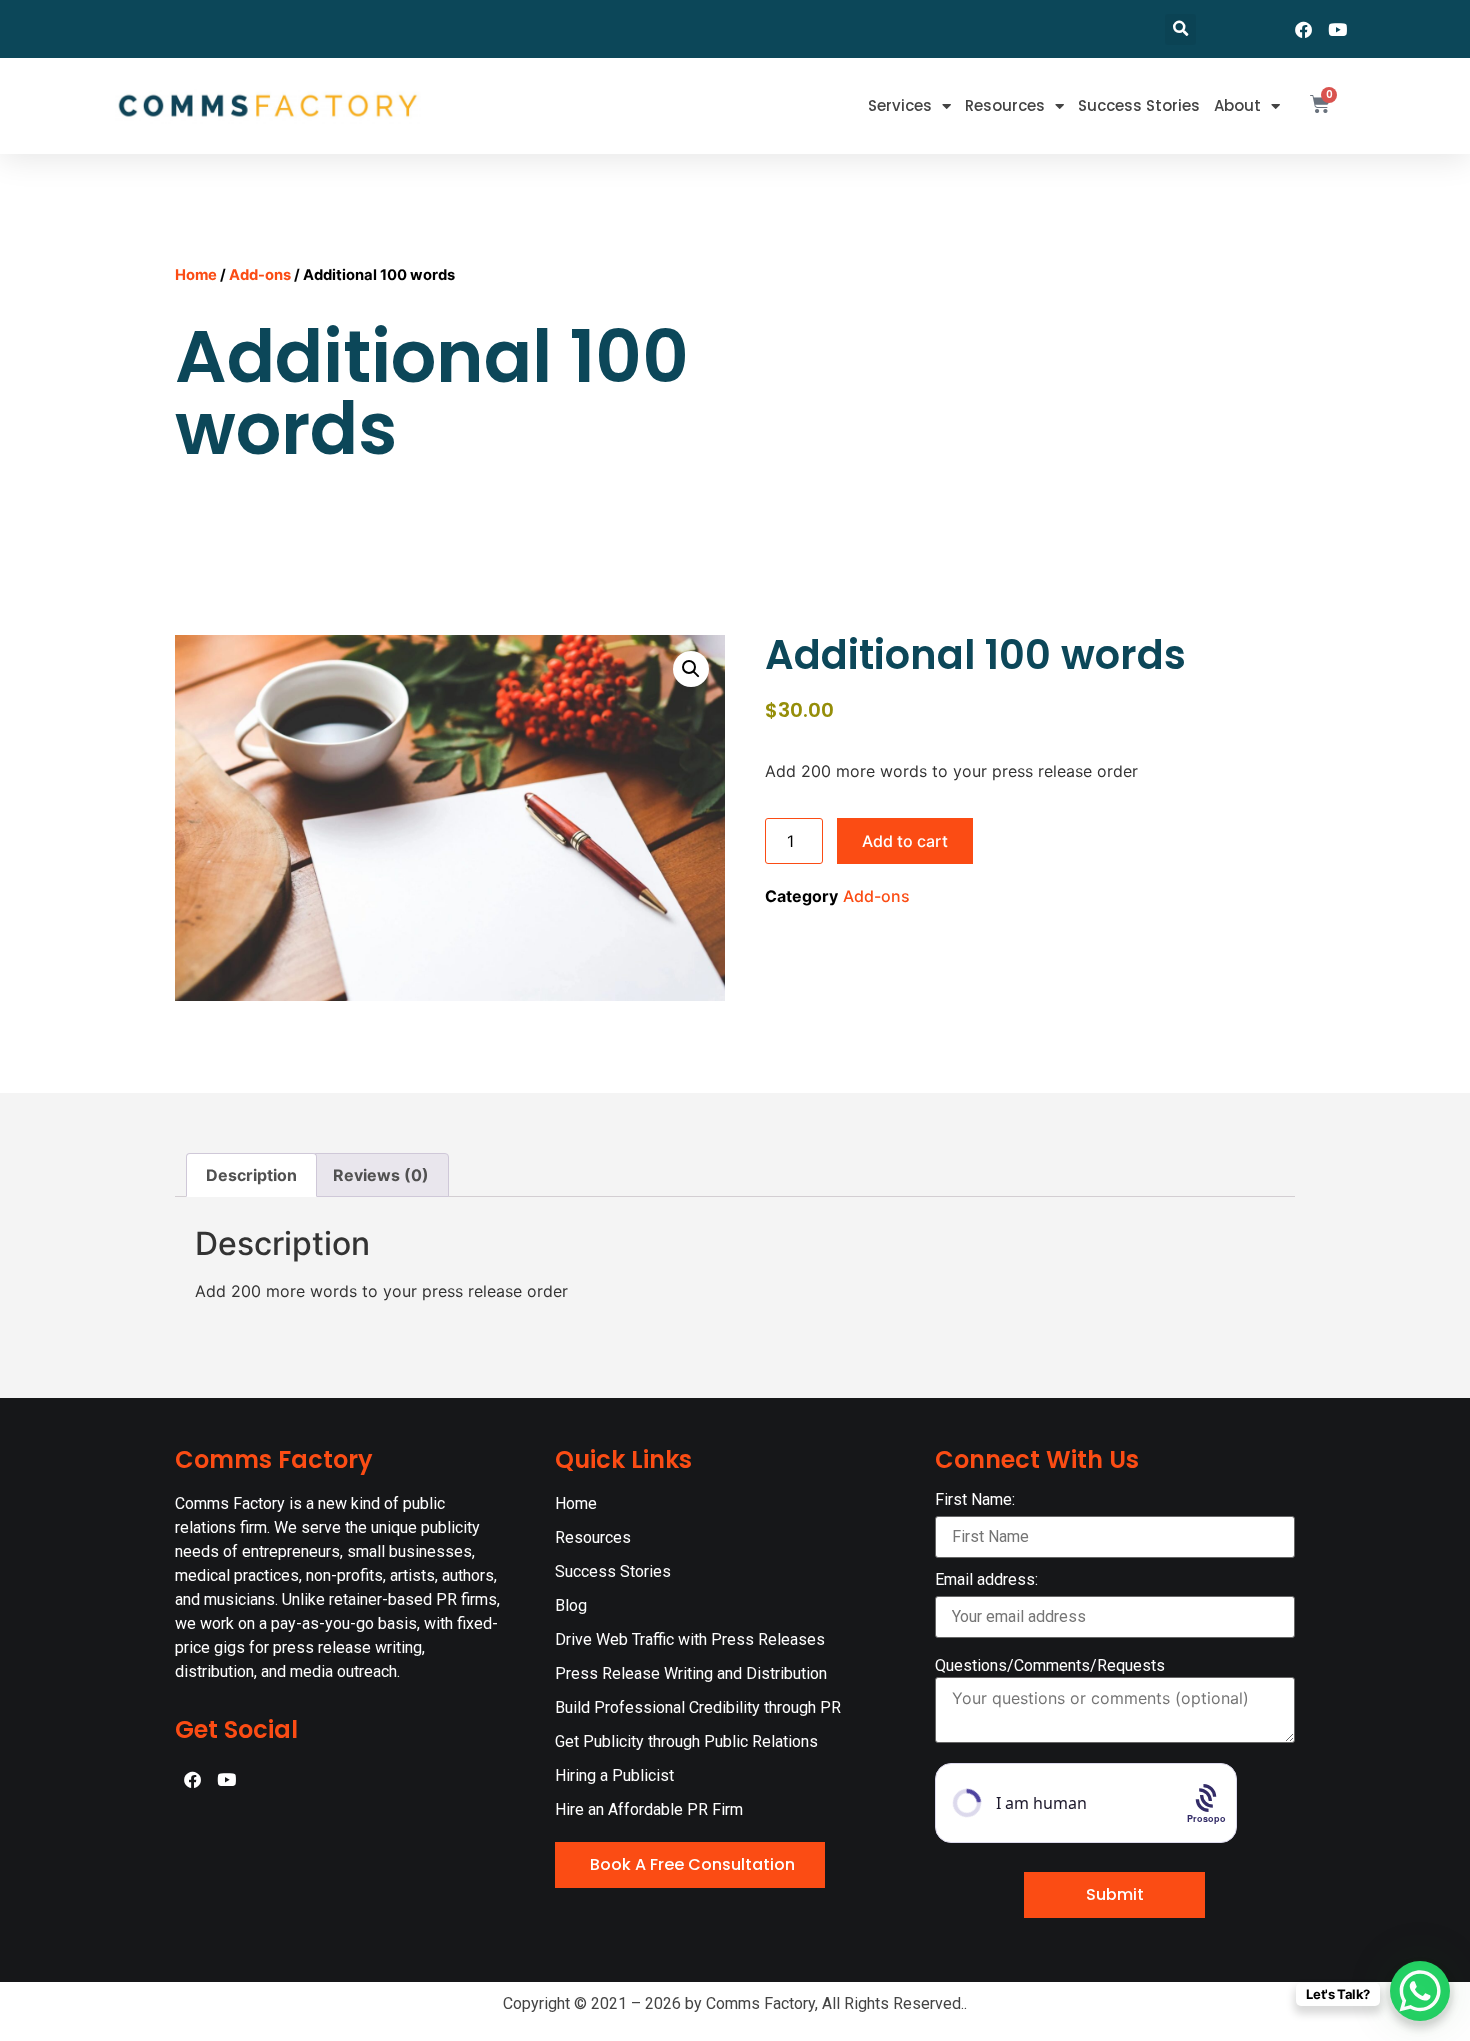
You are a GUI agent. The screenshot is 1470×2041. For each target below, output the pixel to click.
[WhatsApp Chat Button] (1420, 1991)
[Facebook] (1304, 29)
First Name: (975, 1500)
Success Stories (1139, 105)
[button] (1180, 29)
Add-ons (260, 275)
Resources (1005, 105)
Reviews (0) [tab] (381, 1175)
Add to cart (905, 841)
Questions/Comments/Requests (1050, 1666)
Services (900, 105)
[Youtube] (1338, 29)
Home (196, 275)
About (1237, 105)
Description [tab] (251, 1175)
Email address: (986, 1580)
